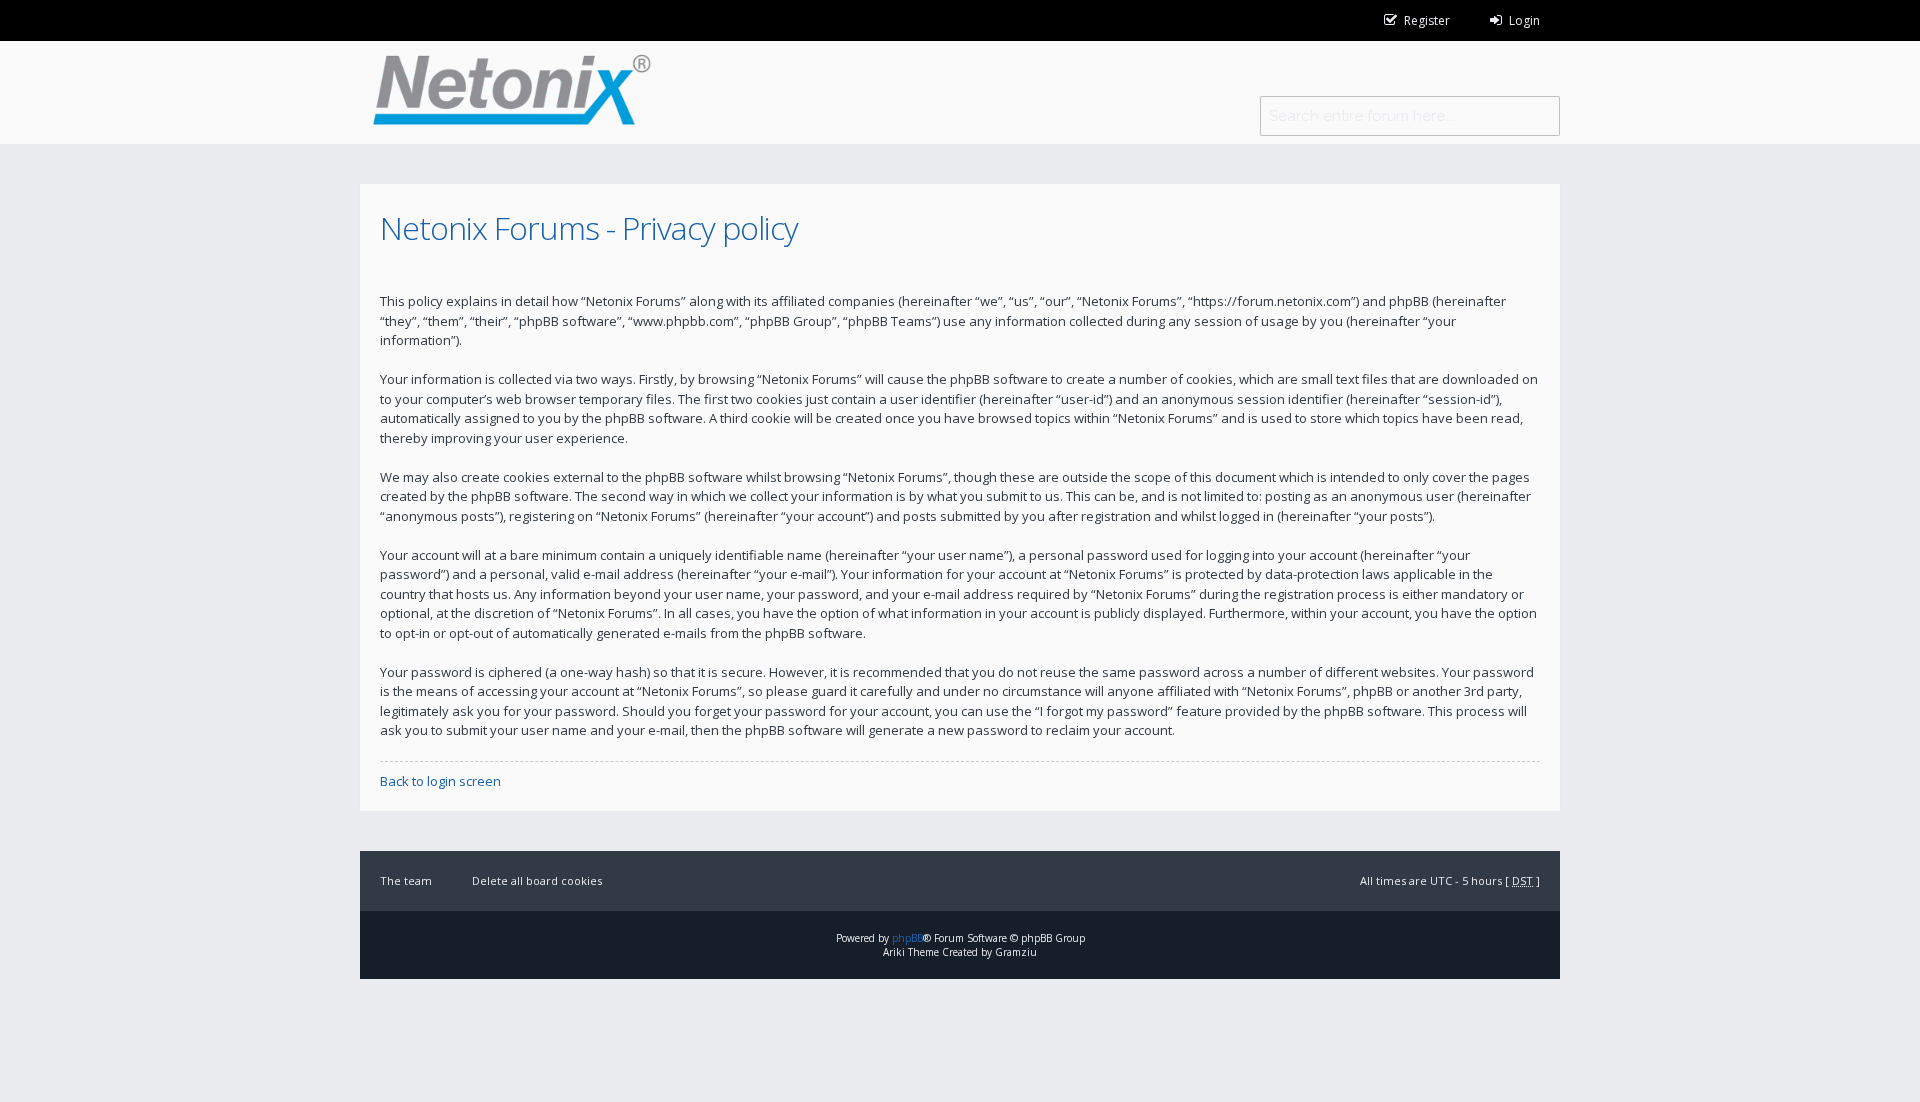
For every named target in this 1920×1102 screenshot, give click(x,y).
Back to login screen (440, 781)
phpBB (907, 938)
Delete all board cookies (537, 880)
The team (406, 880)
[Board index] (505, 92)
